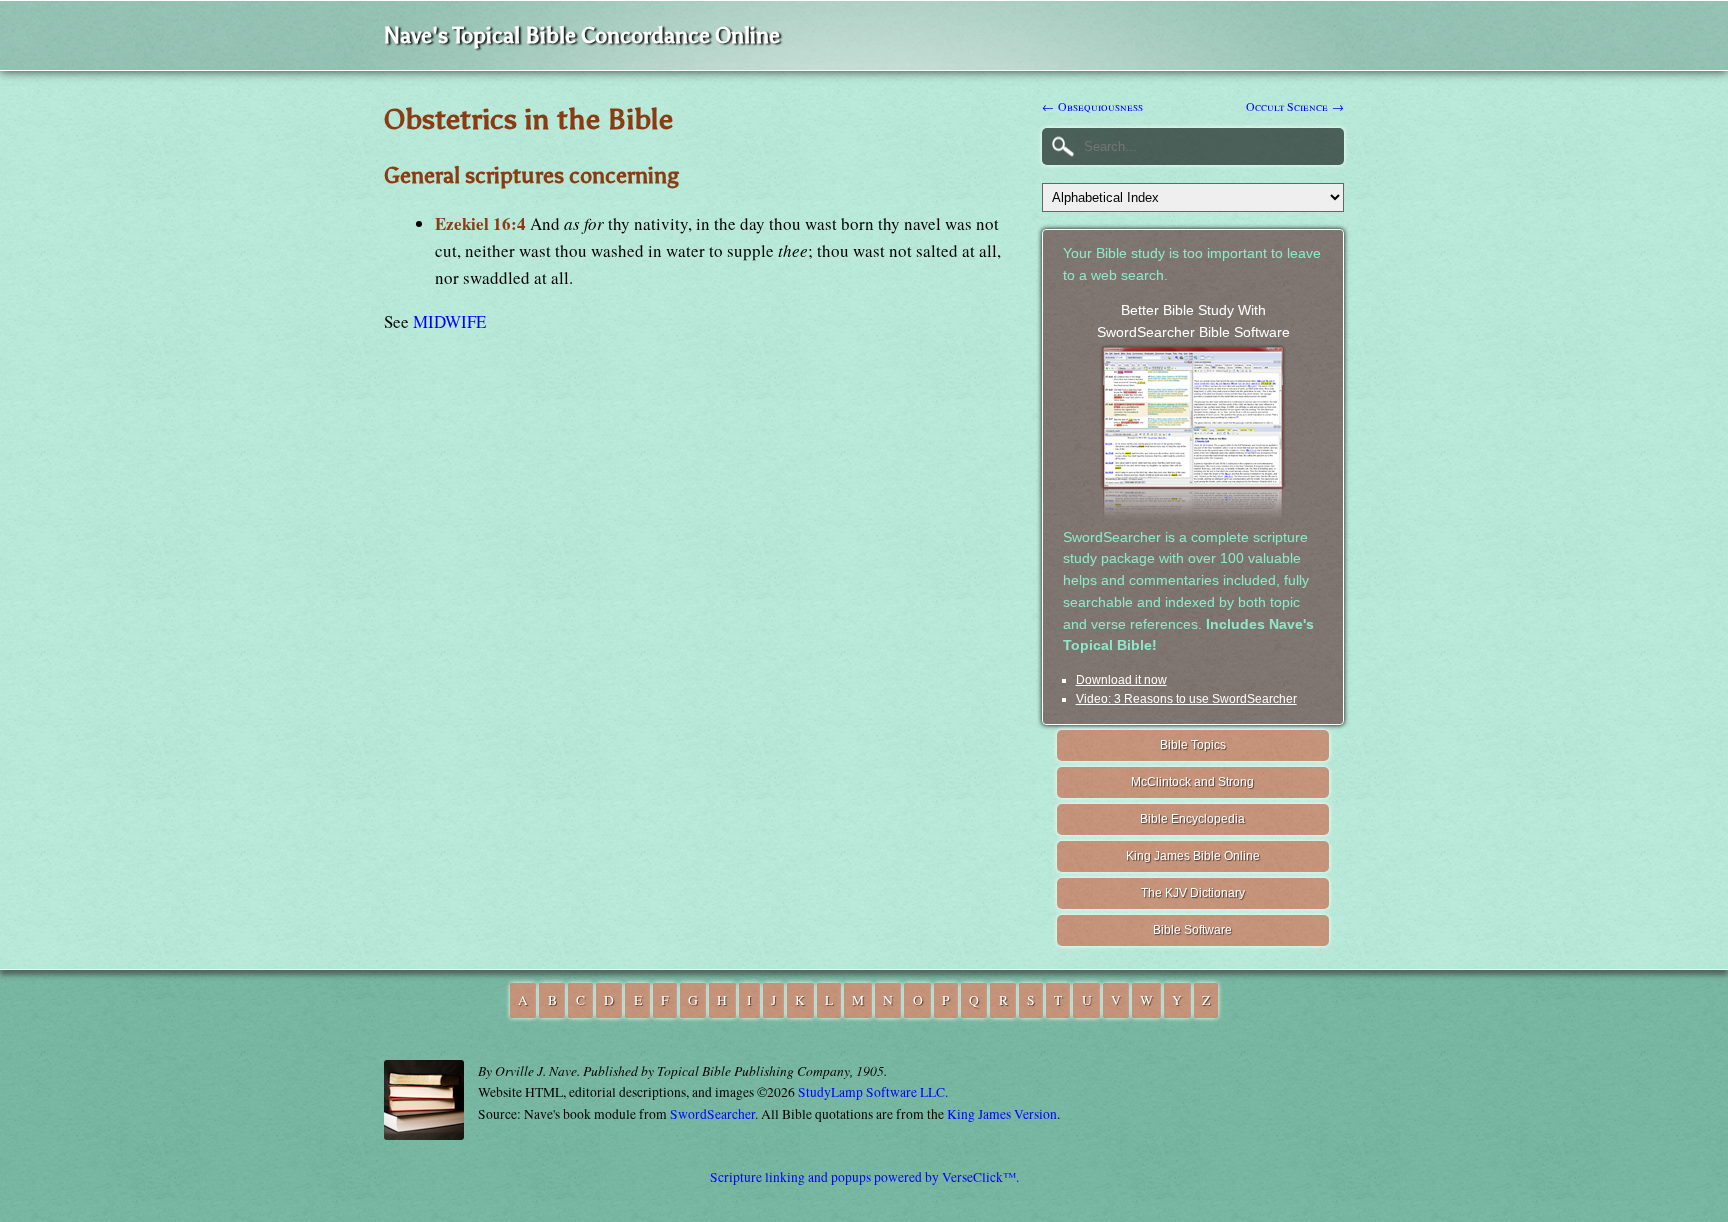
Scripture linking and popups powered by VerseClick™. (864, 1177)
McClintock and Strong (1192, 782)
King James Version (1002, 1114)
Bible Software (1192, 930)
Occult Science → (1295, 106)
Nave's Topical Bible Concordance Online (582, 35)
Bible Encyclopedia (1192, 819)
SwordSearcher (712, 1114)
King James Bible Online (1193, 856)
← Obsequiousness (1092, 106)
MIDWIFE (449, 321)
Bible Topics (1193, 745)
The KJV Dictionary (1193, 893)
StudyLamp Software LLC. (873, 1092)
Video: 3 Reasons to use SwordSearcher (1186, 699)
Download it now (1121, 680)
